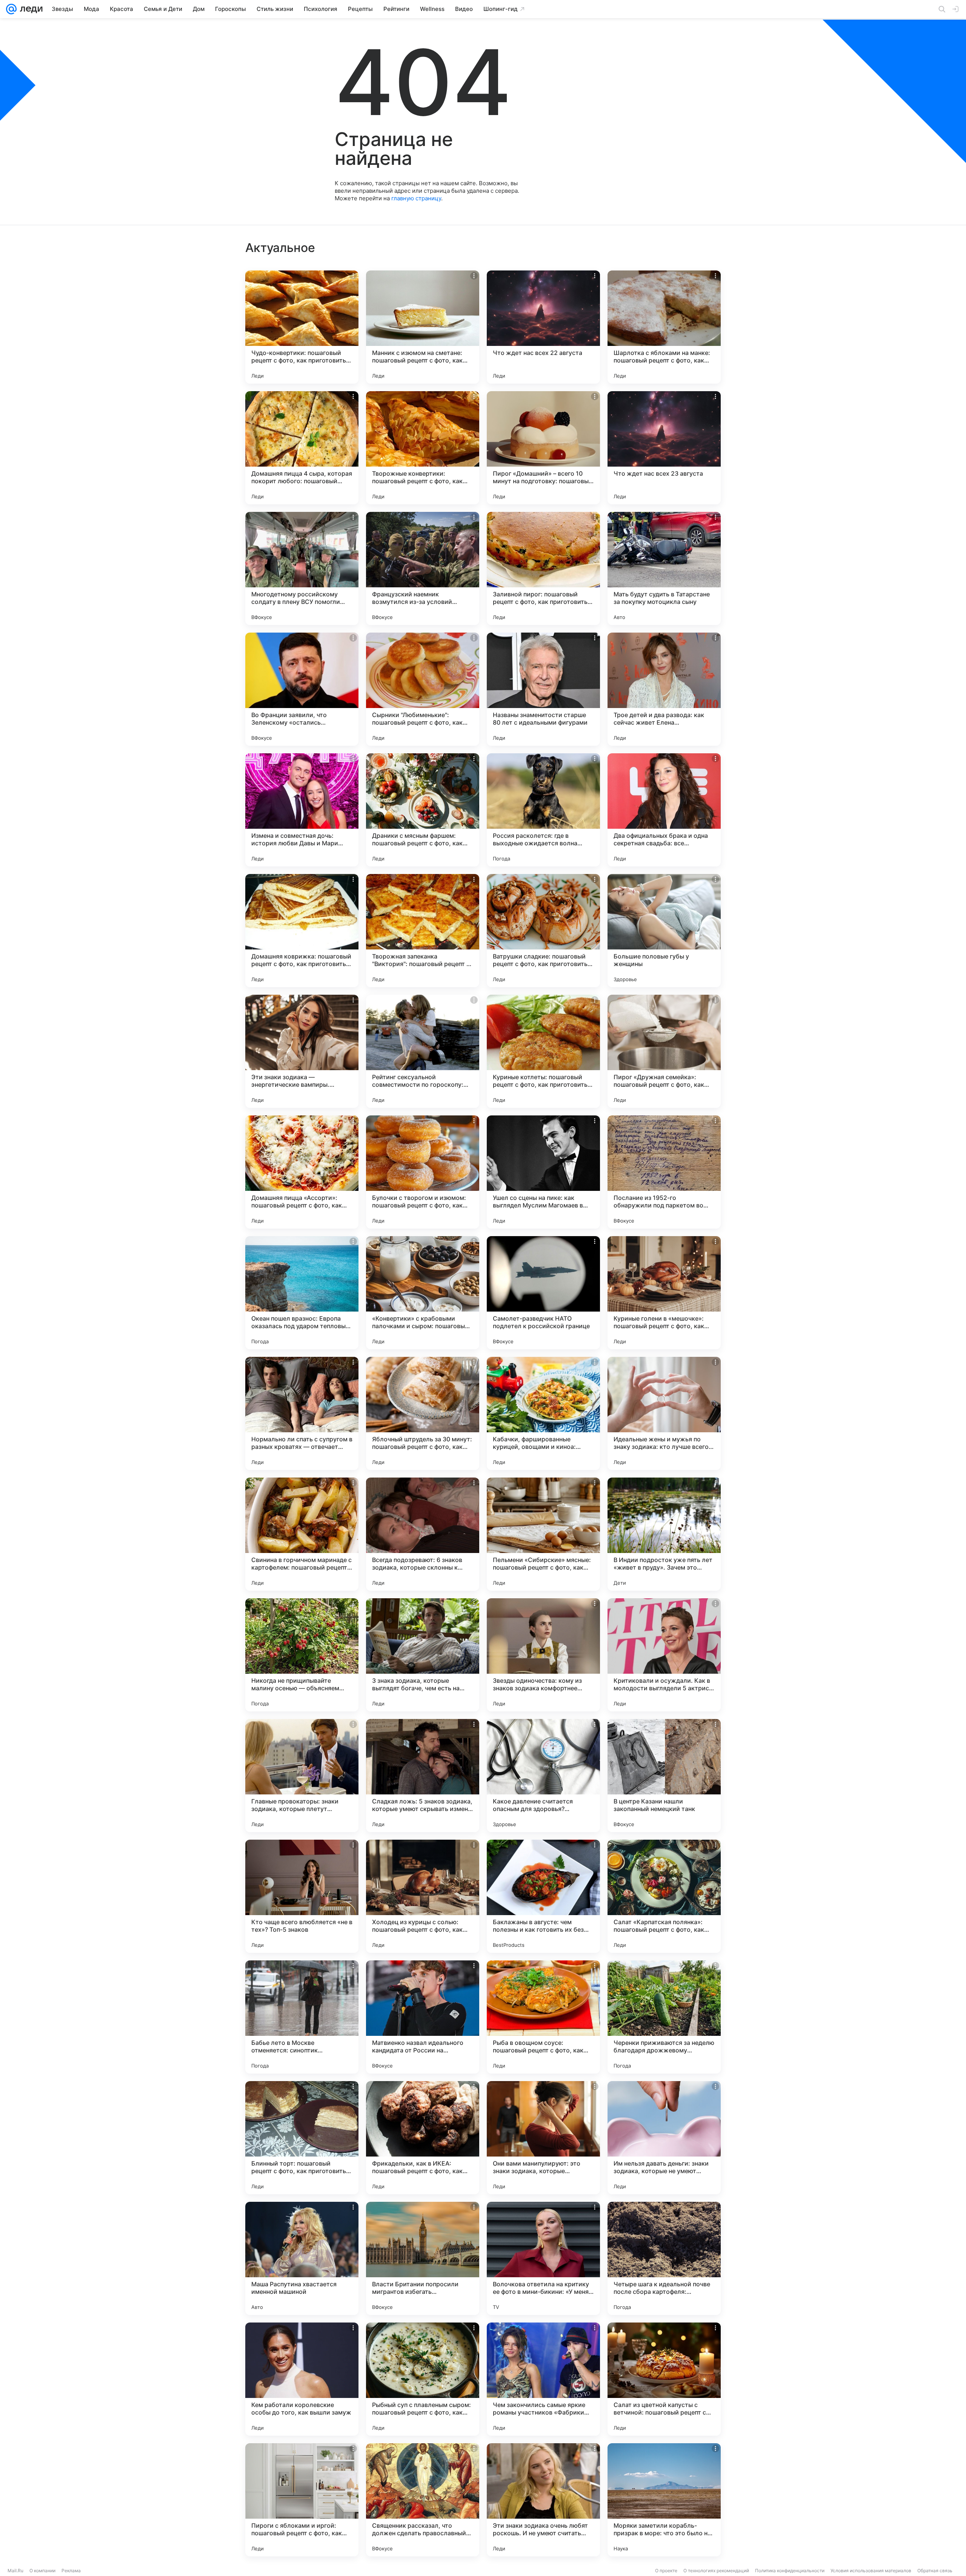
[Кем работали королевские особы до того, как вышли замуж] (302, 2379)
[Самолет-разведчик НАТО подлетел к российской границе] (543, 1293)
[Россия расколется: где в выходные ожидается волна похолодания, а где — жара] (543, 810)
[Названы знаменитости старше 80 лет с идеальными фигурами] (543, 689)
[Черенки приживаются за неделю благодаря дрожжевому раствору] (664, 2017)
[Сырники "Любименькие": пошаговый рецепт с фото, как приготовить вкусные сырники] (423, 689)
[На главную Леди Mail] (30, 9)
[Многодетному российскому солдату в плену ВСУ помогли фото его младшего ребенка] (302, 568)
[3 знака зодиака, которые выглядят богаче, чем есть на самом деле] (423, 1655)
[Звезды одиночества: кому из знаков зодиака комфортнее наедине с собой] (543, 1655)
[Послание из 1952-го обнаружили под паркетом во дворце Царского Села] (664, 1172)
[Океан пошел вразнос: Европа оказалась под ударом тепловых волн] (302, 1293)
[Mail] (11, 9)
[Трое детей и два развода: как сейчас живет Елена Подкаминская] (664, 689)
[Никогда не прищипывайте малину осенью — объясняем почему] (302, 1655)
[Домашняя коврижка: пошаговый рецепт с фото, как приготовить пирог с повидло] (302, 931)
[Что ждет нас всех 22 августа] (543, 327)
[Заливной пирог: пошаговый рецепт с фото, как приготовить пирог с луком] (543, 568)
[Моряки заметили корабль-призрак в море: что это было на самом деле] (664, 2500)
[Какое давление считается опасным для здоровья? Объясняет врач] (543, 1776)
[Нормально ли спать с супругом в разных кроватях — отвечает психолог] (302, 1413)
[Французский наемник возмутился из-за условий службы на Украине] (423, 568)
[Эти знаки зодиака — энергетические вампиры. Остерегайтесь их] (302, 1051)
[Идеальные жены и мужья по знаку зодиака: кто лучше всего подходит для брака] (664, 1413)
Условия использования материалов (871, 2571)
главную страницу (416, 198)
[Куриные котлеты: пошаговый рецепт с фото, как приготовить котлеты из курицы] (543, 1051)
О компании (42, 2571)
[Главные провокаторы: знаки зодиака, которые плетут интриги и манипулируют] (302, 1776)
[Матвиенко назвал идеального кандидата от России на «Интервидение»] (423, 2017)
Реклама (71, 2571)
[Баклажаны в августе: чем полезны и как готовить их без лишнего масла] (543, 1896)
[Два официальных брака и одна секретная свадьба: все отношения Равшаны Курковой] (664, 810)
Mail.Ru (15, 2571)
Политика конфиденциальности (790, 2571)
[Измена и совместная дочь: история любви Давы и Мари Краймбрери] (302, 810)
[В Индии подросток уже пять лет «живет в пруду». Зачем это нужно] (664, 1534)
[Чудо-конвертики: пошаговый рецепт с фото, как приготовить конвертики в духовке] (302, 327)
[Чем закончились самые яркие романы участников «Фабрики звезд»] (543, 2379)
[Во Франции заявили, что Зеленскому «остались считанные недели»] (302, 689)
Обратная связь (935, 2571)
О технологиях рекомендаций (716, 2571)
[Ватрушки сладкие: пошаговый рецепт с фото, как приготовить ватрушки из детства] (543, 931)
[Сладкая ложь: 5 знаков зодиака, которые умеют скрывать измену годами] (423, 1776)
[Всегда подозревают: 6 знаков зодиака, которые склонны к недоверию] (423, 1534)
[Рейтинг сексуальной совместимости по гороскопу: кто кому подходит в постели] (423, 1051)
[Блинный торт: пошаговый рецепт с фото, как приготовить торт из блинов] (302, 2138)
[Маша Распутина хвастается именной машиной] (302, 2258)
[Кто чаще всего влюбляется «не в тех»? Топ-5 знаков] (302, 1896)
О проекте (666, 2571)
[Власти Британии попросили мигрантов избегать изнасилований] (423, 2258)
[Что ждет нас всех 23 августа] (664, 448)
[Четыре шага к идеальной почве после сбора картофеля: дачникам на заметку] (664, 2258)
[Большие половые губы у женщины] (664, 931)
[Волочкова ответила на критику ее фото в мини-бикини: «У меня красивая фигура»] (543, 2258)
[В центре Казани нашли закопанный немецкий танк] (664, 1776)
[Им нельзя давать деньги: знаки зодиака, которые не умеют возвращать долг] (664, 2138)
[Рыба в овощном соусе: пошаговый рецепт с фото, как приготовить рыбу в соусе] (543, 2017)
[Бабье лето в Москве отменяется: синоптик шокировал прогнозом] (302, 2017)
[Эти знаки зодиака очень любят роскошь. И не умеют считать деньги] (543, 2500)
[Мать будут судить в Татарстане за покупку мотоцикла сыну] (664, 568)
